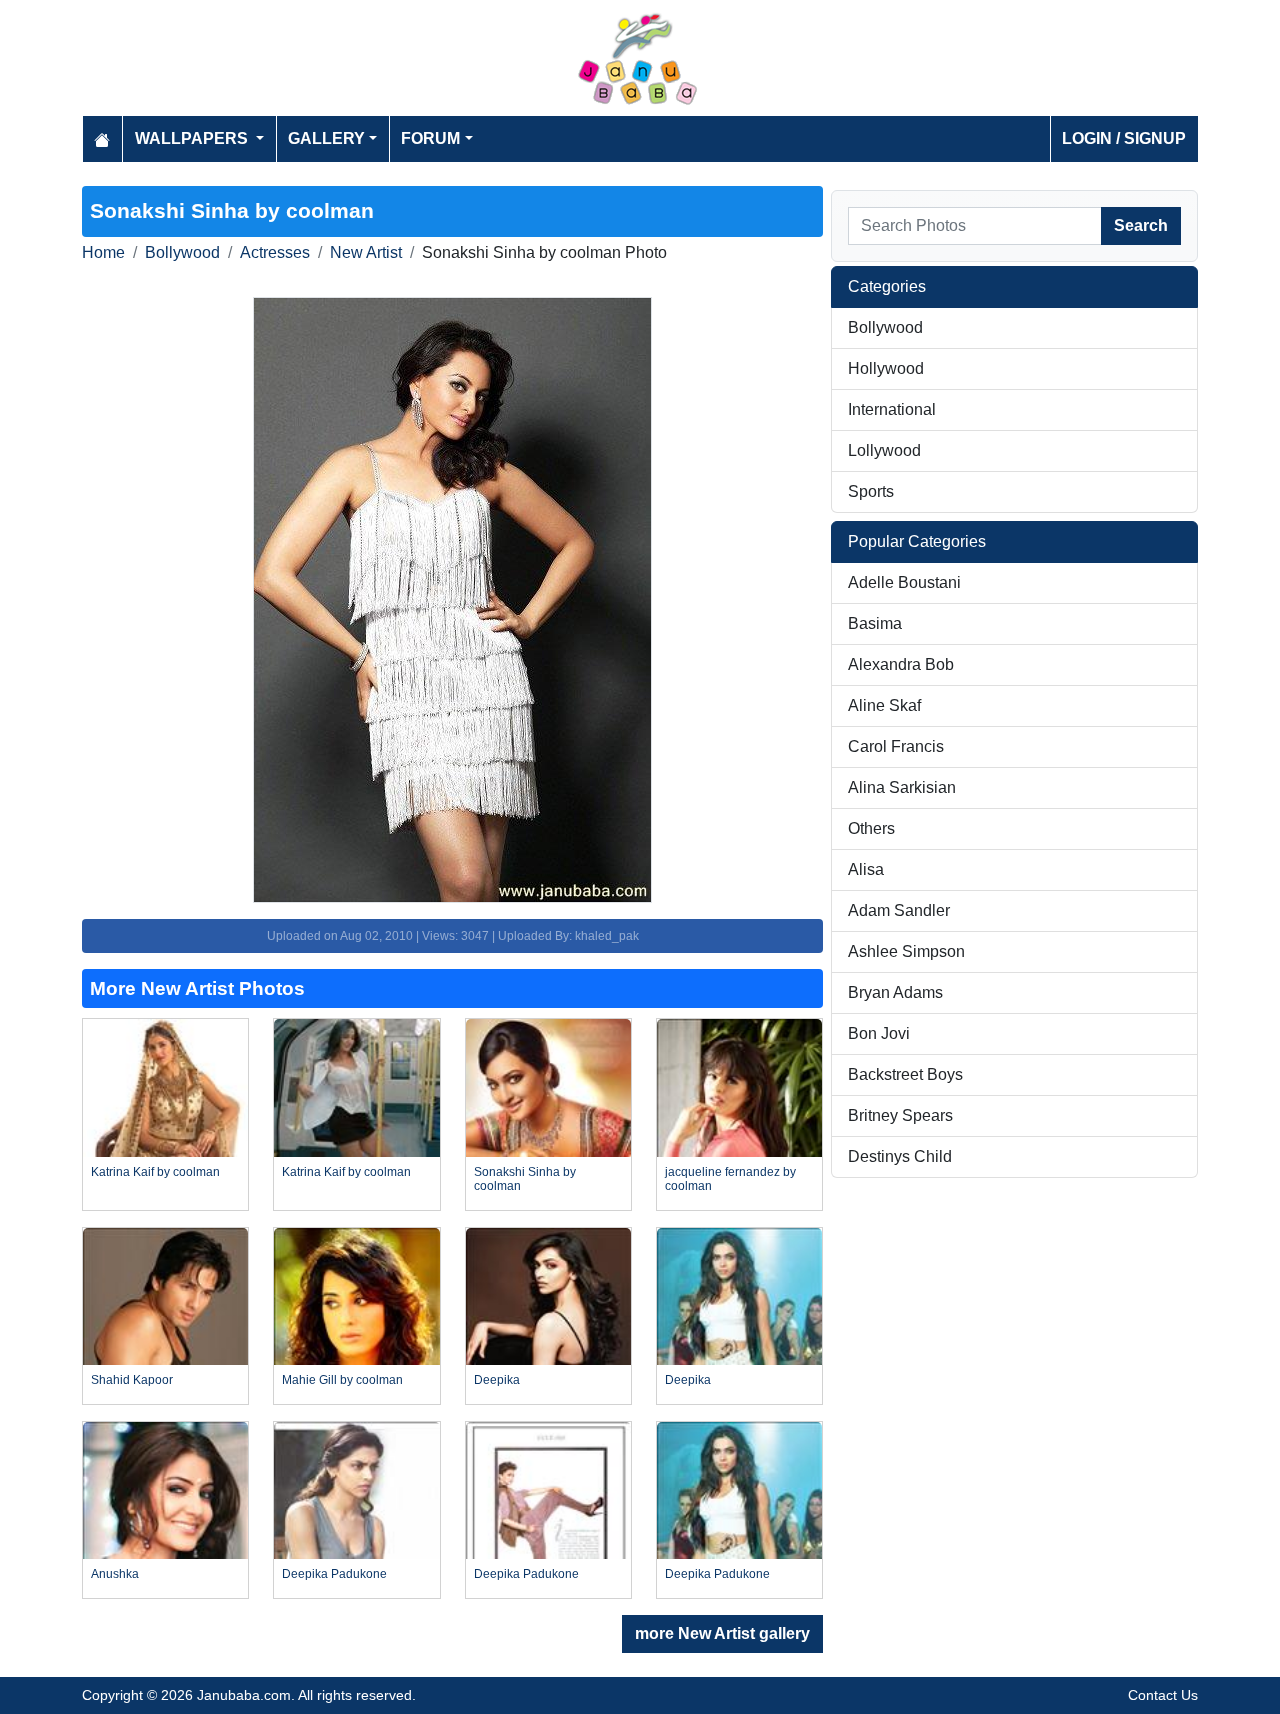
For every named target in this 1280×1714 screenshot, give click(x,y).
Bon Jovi (879, 1033)
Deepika (497, 1380)
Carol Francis (896, 746)
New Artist (366, 252)
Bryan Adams (895, 992)
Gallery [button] (326, 138)
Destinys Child (900, 1156)
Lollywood (884, 450)
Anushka (115, 1574)
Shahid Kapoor (132, 1380)
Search (1141, 225)
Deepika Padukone (334, 1574)
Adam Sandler (899, 910)
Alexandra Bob (901, 664)
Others (871, 828)
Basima (875, 623)
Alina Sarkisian (902, 787)
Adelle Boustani (904, 582)
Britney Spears (900, 1115)
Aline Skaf (884, 705)
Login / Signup (1124, 138)
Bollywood (182, 252)
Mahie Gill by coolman (342, 1380)
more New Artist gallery (722, 1633)
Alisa (866, 869)
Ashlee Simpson (906, 951)
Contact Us (1163, 1695)
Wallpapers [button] (193, 138)
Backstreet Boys (905, 1074)
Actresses (275, 252)
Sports (871, 491)
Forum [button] (430, 138)
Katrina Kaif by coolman (155, 1172)
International (892, 409)
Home (103, 252)
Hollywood (886, 368)
